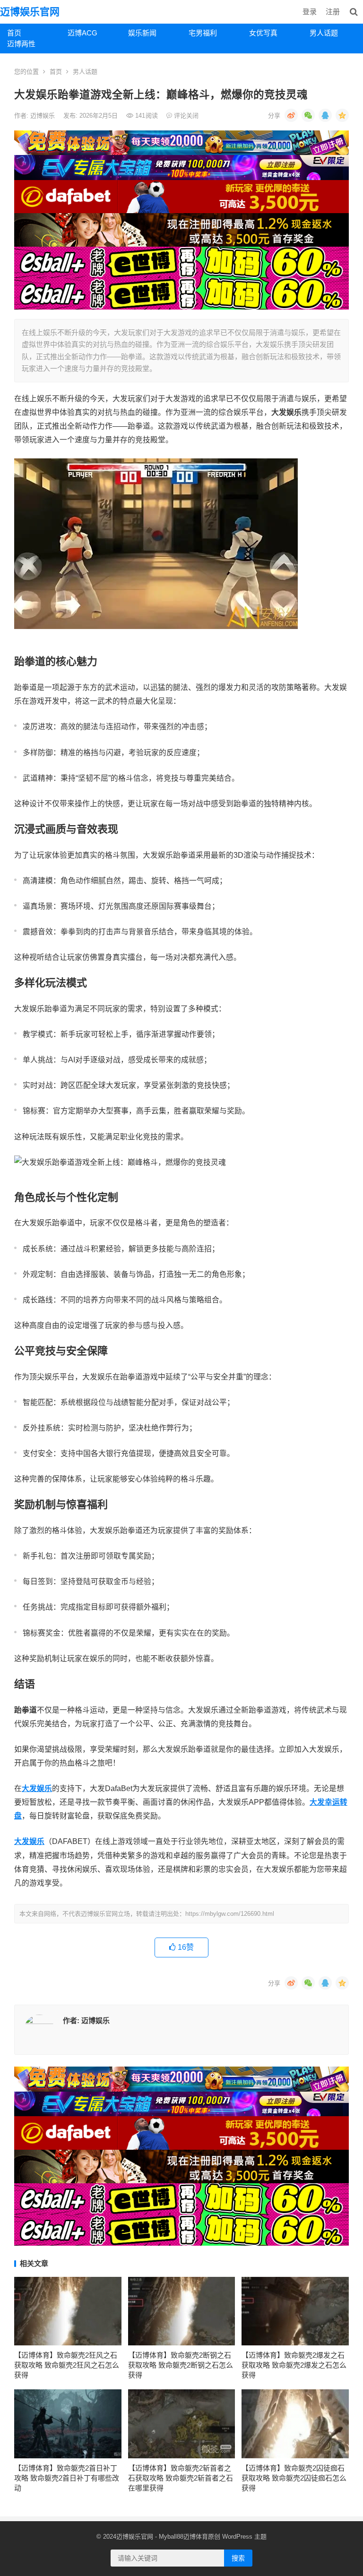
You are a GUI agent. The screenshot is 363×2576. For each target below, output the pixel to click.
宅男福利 (203, 33)
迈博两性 (21, 44)
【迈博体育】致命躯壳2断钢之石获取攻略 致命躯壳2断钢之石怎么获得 (181, 2365)
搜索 (238, 2558)
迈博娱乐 (43, 116)
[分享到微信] (308, 115)
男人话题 (324, 33)
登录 (310, 12)
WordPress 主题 (244, 2537)
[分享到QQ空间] (342, 115)
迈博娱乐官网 (30, 12)
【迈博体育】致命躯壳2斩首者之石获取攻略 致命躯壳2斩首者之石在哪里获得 (181, 2478)
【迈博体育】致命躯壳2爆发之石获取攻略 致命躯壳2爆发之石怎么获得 (294, 2365)
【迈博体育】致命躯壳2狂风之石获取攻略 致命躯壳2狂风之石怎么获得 (67, 2365)
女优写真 (263, 33)
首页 (14, 33)
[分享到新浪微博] (291, 115)
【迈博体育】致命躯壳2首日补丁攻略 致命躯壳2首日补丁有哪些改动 (67, 2478)
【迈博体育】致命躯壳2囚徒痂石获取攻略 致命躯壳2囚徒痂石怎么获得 (294, 2478)
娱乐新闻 (142, 33)
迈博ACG (82, 33)
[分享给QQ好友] (325, 115)
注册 (333, 12)
